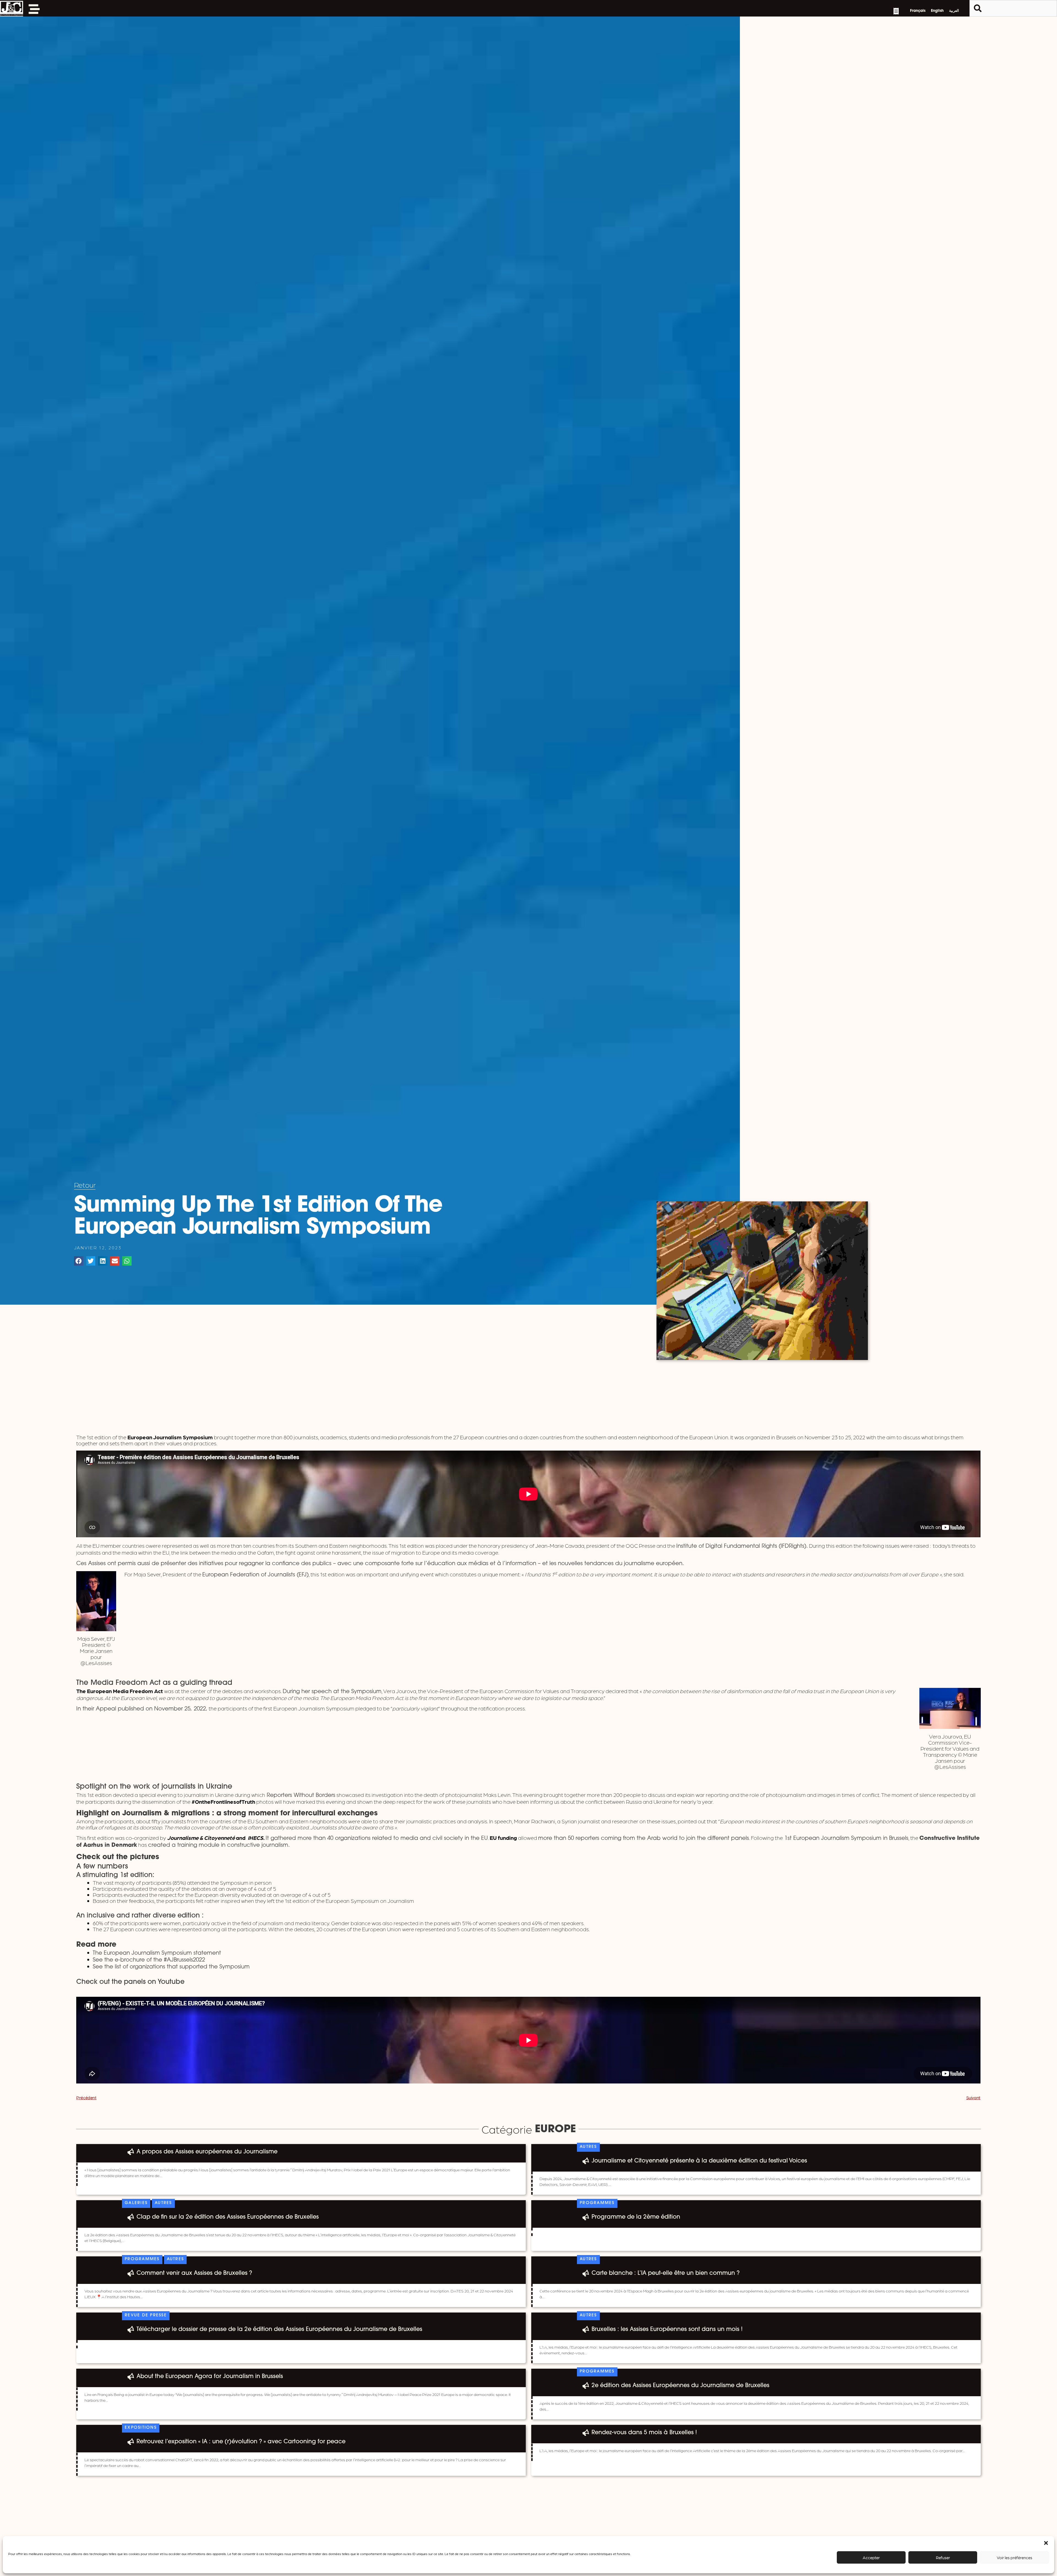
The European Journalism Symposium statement (157, 1953)
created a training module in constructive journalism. (219, 1845)
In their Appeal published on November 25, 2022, (142, 1709)
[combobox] (1013, 8)
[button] (1046, 2543)
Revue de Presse (146, 2315)
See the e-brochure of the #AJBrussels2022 (149, 1960)
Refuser (943, 2558)
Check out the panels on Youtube (130, 1982)
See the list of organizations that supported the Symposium (171, 1967)
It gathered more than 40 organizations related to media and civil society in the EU (377, 1838)
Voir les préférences (1014, 2558)
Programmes (597, 2203)
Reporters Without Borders (300, 1796)
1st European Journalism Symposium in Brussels (846, 1838)
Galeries (136, 2203)
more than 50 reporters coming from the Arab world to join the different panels (644, 1838)
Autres (588, 2147)
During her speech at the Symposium (332, 1692)
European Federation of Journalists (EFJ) (255, 1575)
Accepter (871, 2558)
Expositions (141, 2428)
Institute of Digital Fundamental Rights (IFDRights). (742, 1546)
